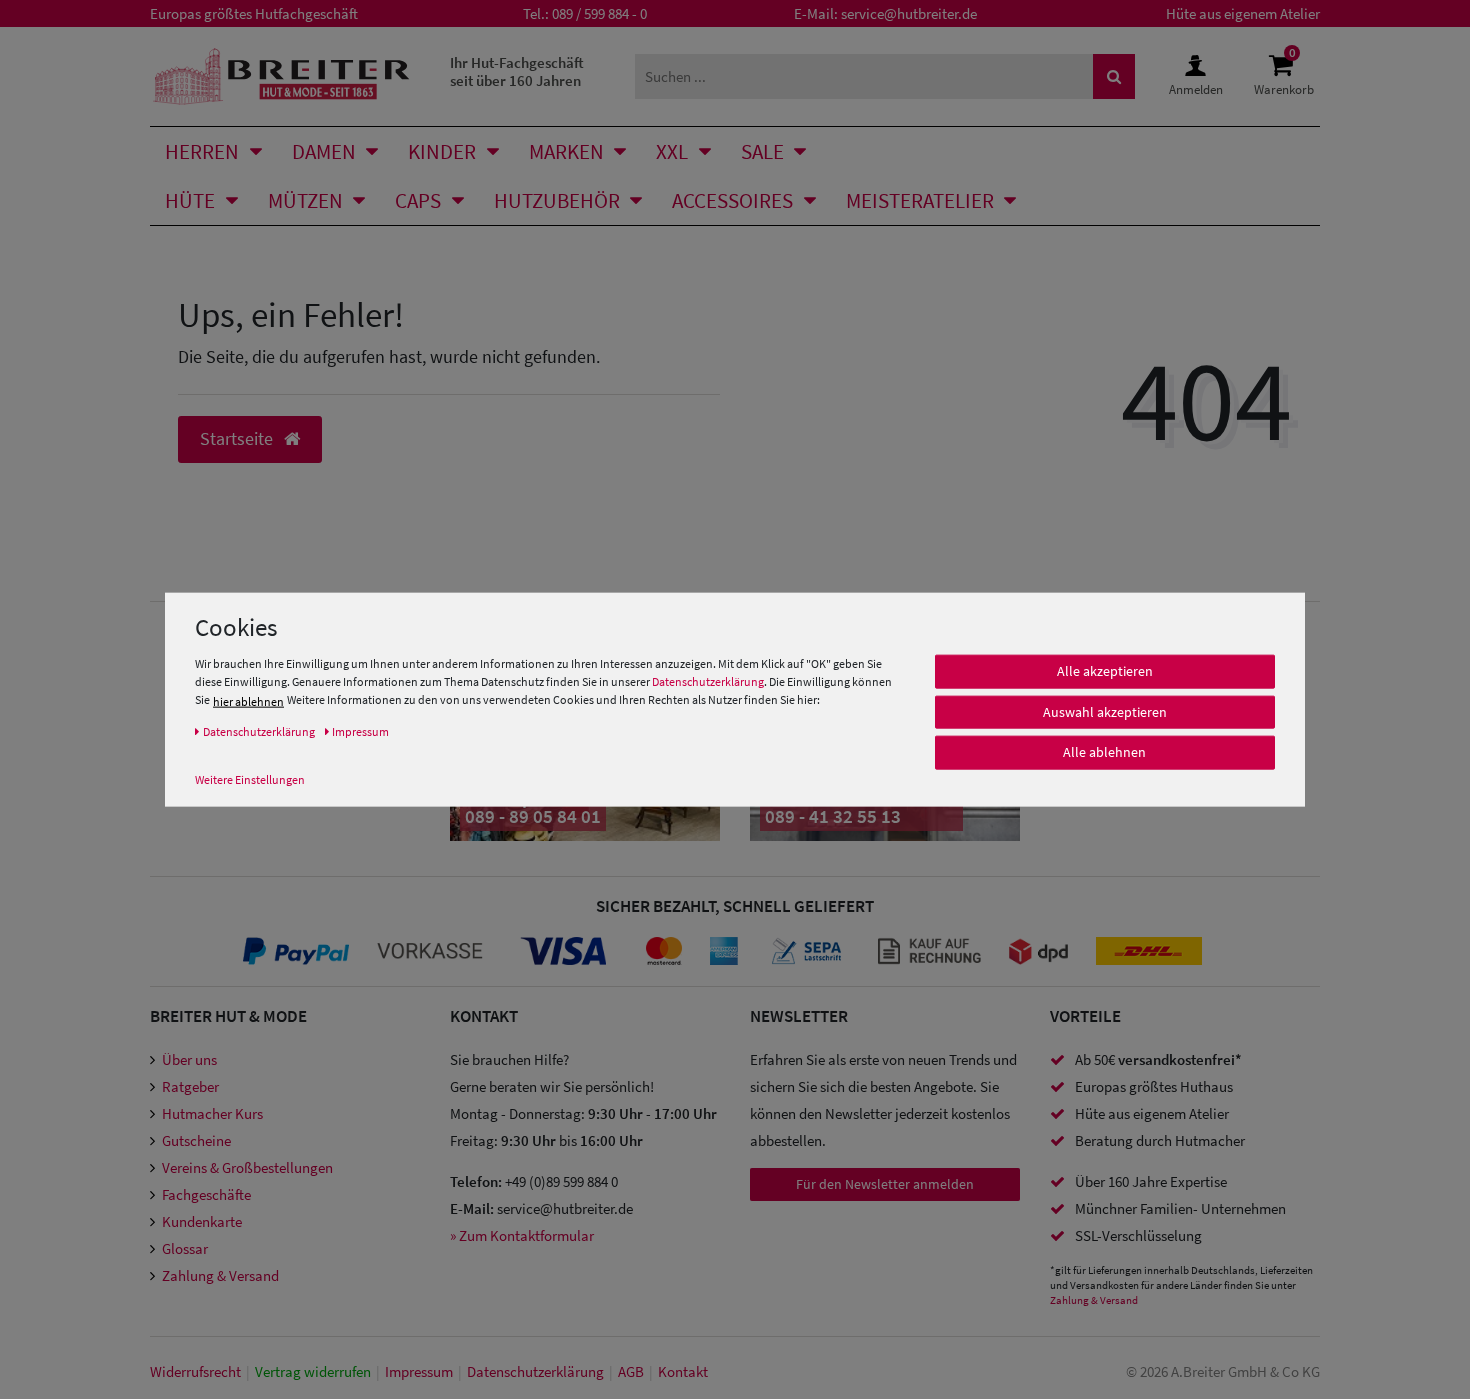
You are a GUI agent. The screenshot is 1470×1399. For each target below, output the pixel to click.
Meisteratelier (920, 200)
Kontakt (683, 1371)
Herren (202, 151)
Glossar (185, 1248)
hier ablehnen (248, 701)
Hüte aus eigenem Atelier (1243, 13)
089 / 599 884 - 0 (599, 13)
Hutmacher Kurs (212, 1113)
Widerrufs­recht (195, 1371)
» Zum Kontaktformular (522, 1235)
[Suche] (1114, 76)
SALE (762, 151)
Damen (324, 151)
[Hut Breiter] (281, 76)
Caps (418, 200)
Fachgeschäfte (206, 1194)
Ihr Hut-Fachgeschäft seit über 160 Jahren (517, 71)
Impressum (419, 1371)
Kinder (442, 151)
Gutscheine (196, 1140)
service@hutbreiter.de (909, 13)
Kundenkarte (202, 1221)
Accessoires (732, 200)
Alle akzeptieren (1105, 672)
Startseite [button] (238, 439)
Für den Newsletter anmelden (885, 1184)
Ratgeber (190, 1086)
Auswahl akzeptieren (1105, 712)
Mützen (305, 200)
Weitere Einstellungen (250, 779)
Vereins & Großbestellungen (247, 1167)
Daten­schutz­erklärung (535, 1371)
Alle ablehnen (1104, 753)
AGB (631, 1371)
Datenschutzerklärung (708, 682)
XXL (672, 151)
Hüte (190, 200)
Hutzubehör (557, 200)
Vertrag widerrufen (313, 1371)
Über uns (189, 1059)
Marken (566, 151)
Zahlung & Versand (220, 1275)
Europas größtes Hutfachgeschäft (254, 13)
